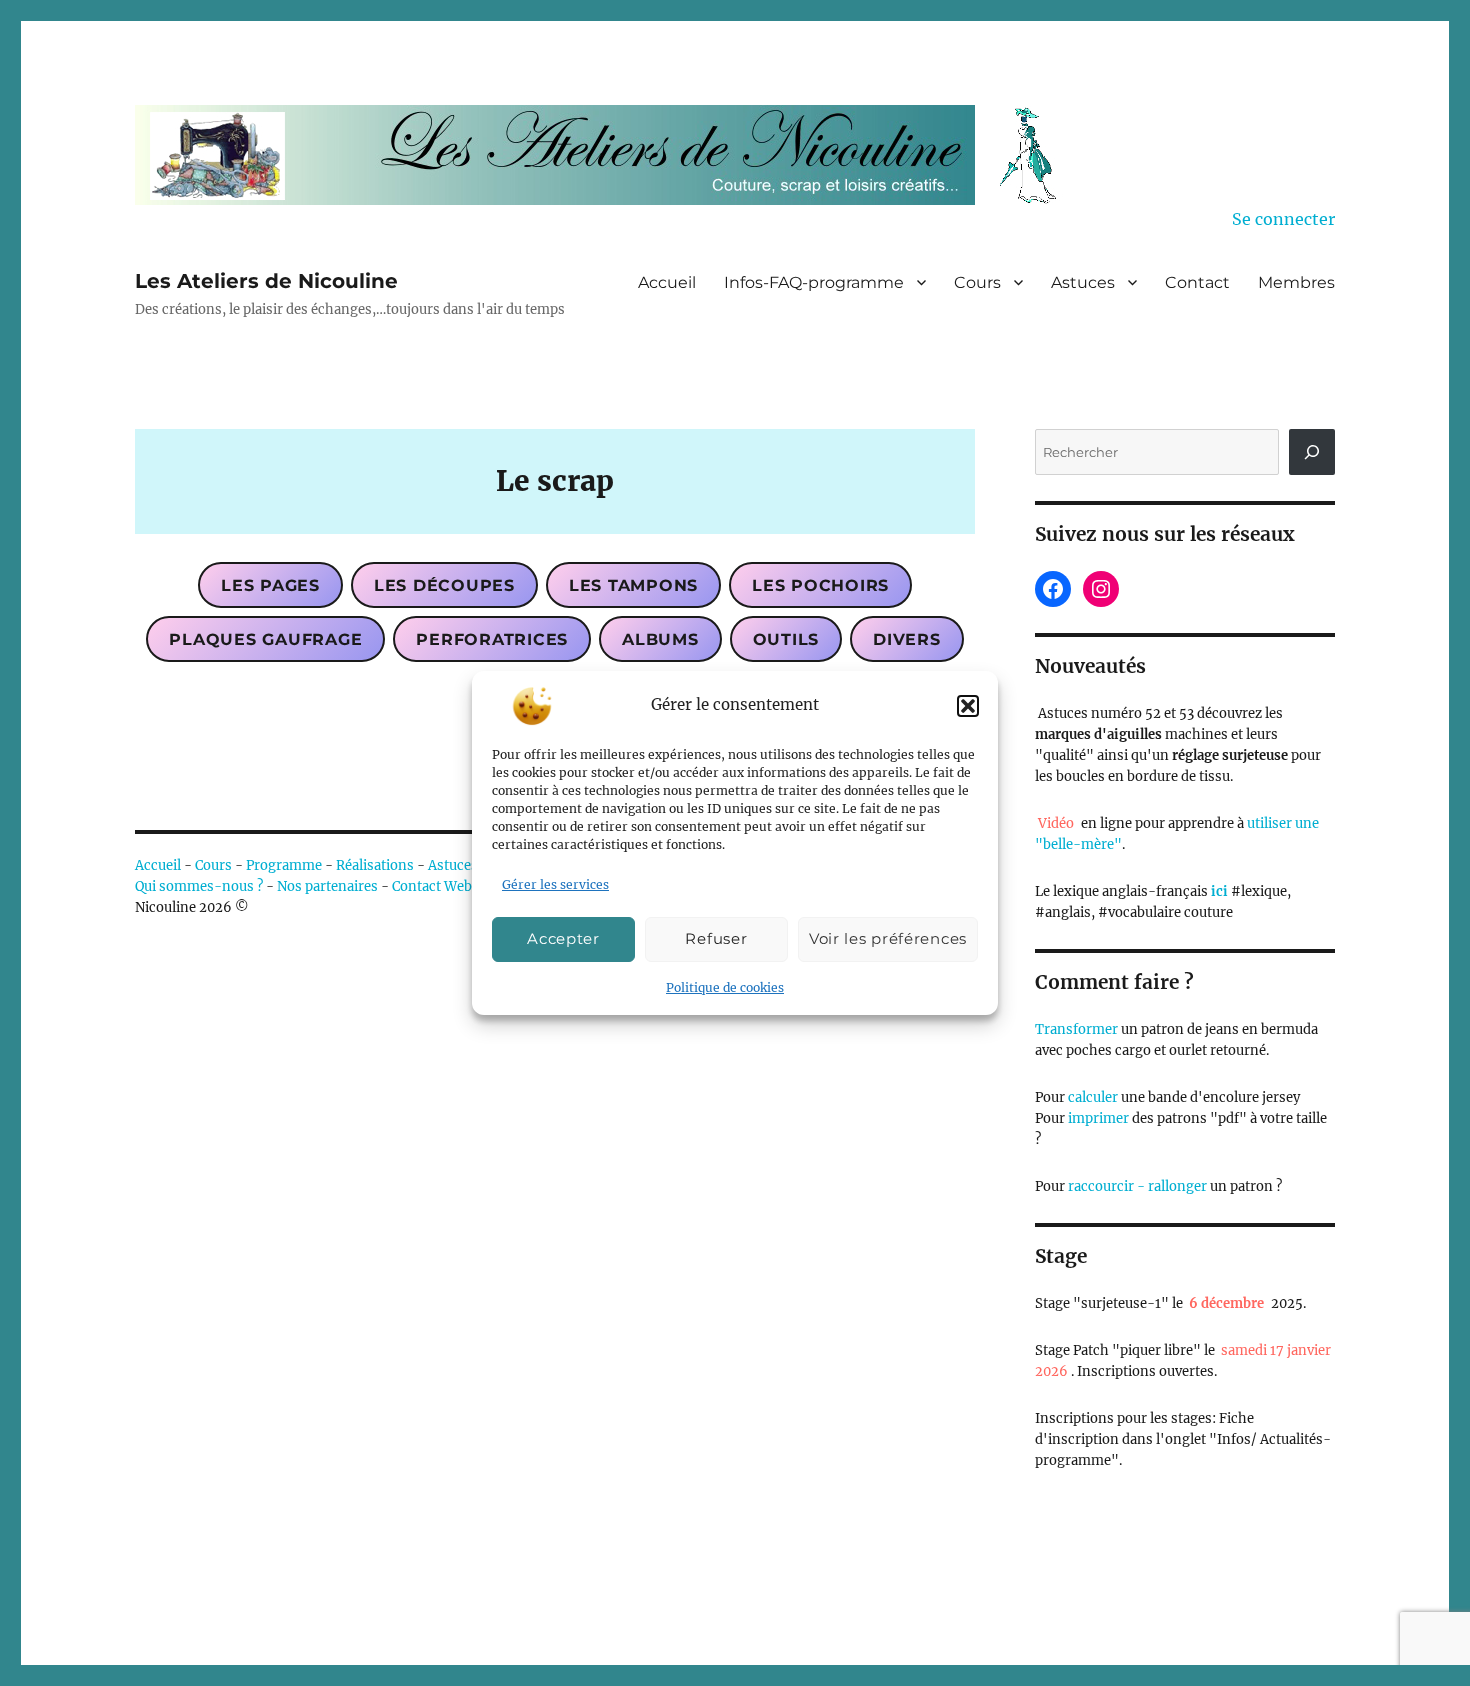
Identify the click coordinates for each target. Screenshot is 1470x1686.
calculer (1091, 1097)
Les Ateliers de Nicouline (266, 281)
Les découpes (444, 585)
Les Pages (270, 585)
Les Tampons (633, 585)
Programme (284, 865)
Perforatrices (492, 639)
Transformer (1076, 1029)
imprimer (1098, 1118)
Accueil (667, 282)
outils (786, 639)
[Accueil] (610, 155)
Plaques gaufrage (265, 639)
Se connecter (1283, 219)
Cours (977, 282)
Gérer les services (555, 884)
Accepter (563, 939)
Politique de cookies (725, 987)
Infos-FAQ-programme (814, 282)
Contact (1197, 282)
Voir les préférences (888, 939)
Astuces (1083, 282)
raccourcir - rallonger (1137, 1186)
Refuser (716, 939)
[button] (968, 706)
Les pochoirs (820, 585)
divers (907, 639)
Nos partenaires (327, 886)
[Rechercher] (1312, 452)
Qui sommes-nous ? (199, 886)
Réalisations (375, 865)
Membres (1296, 282)
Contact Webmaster (454, 886)
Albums (660, 639)
